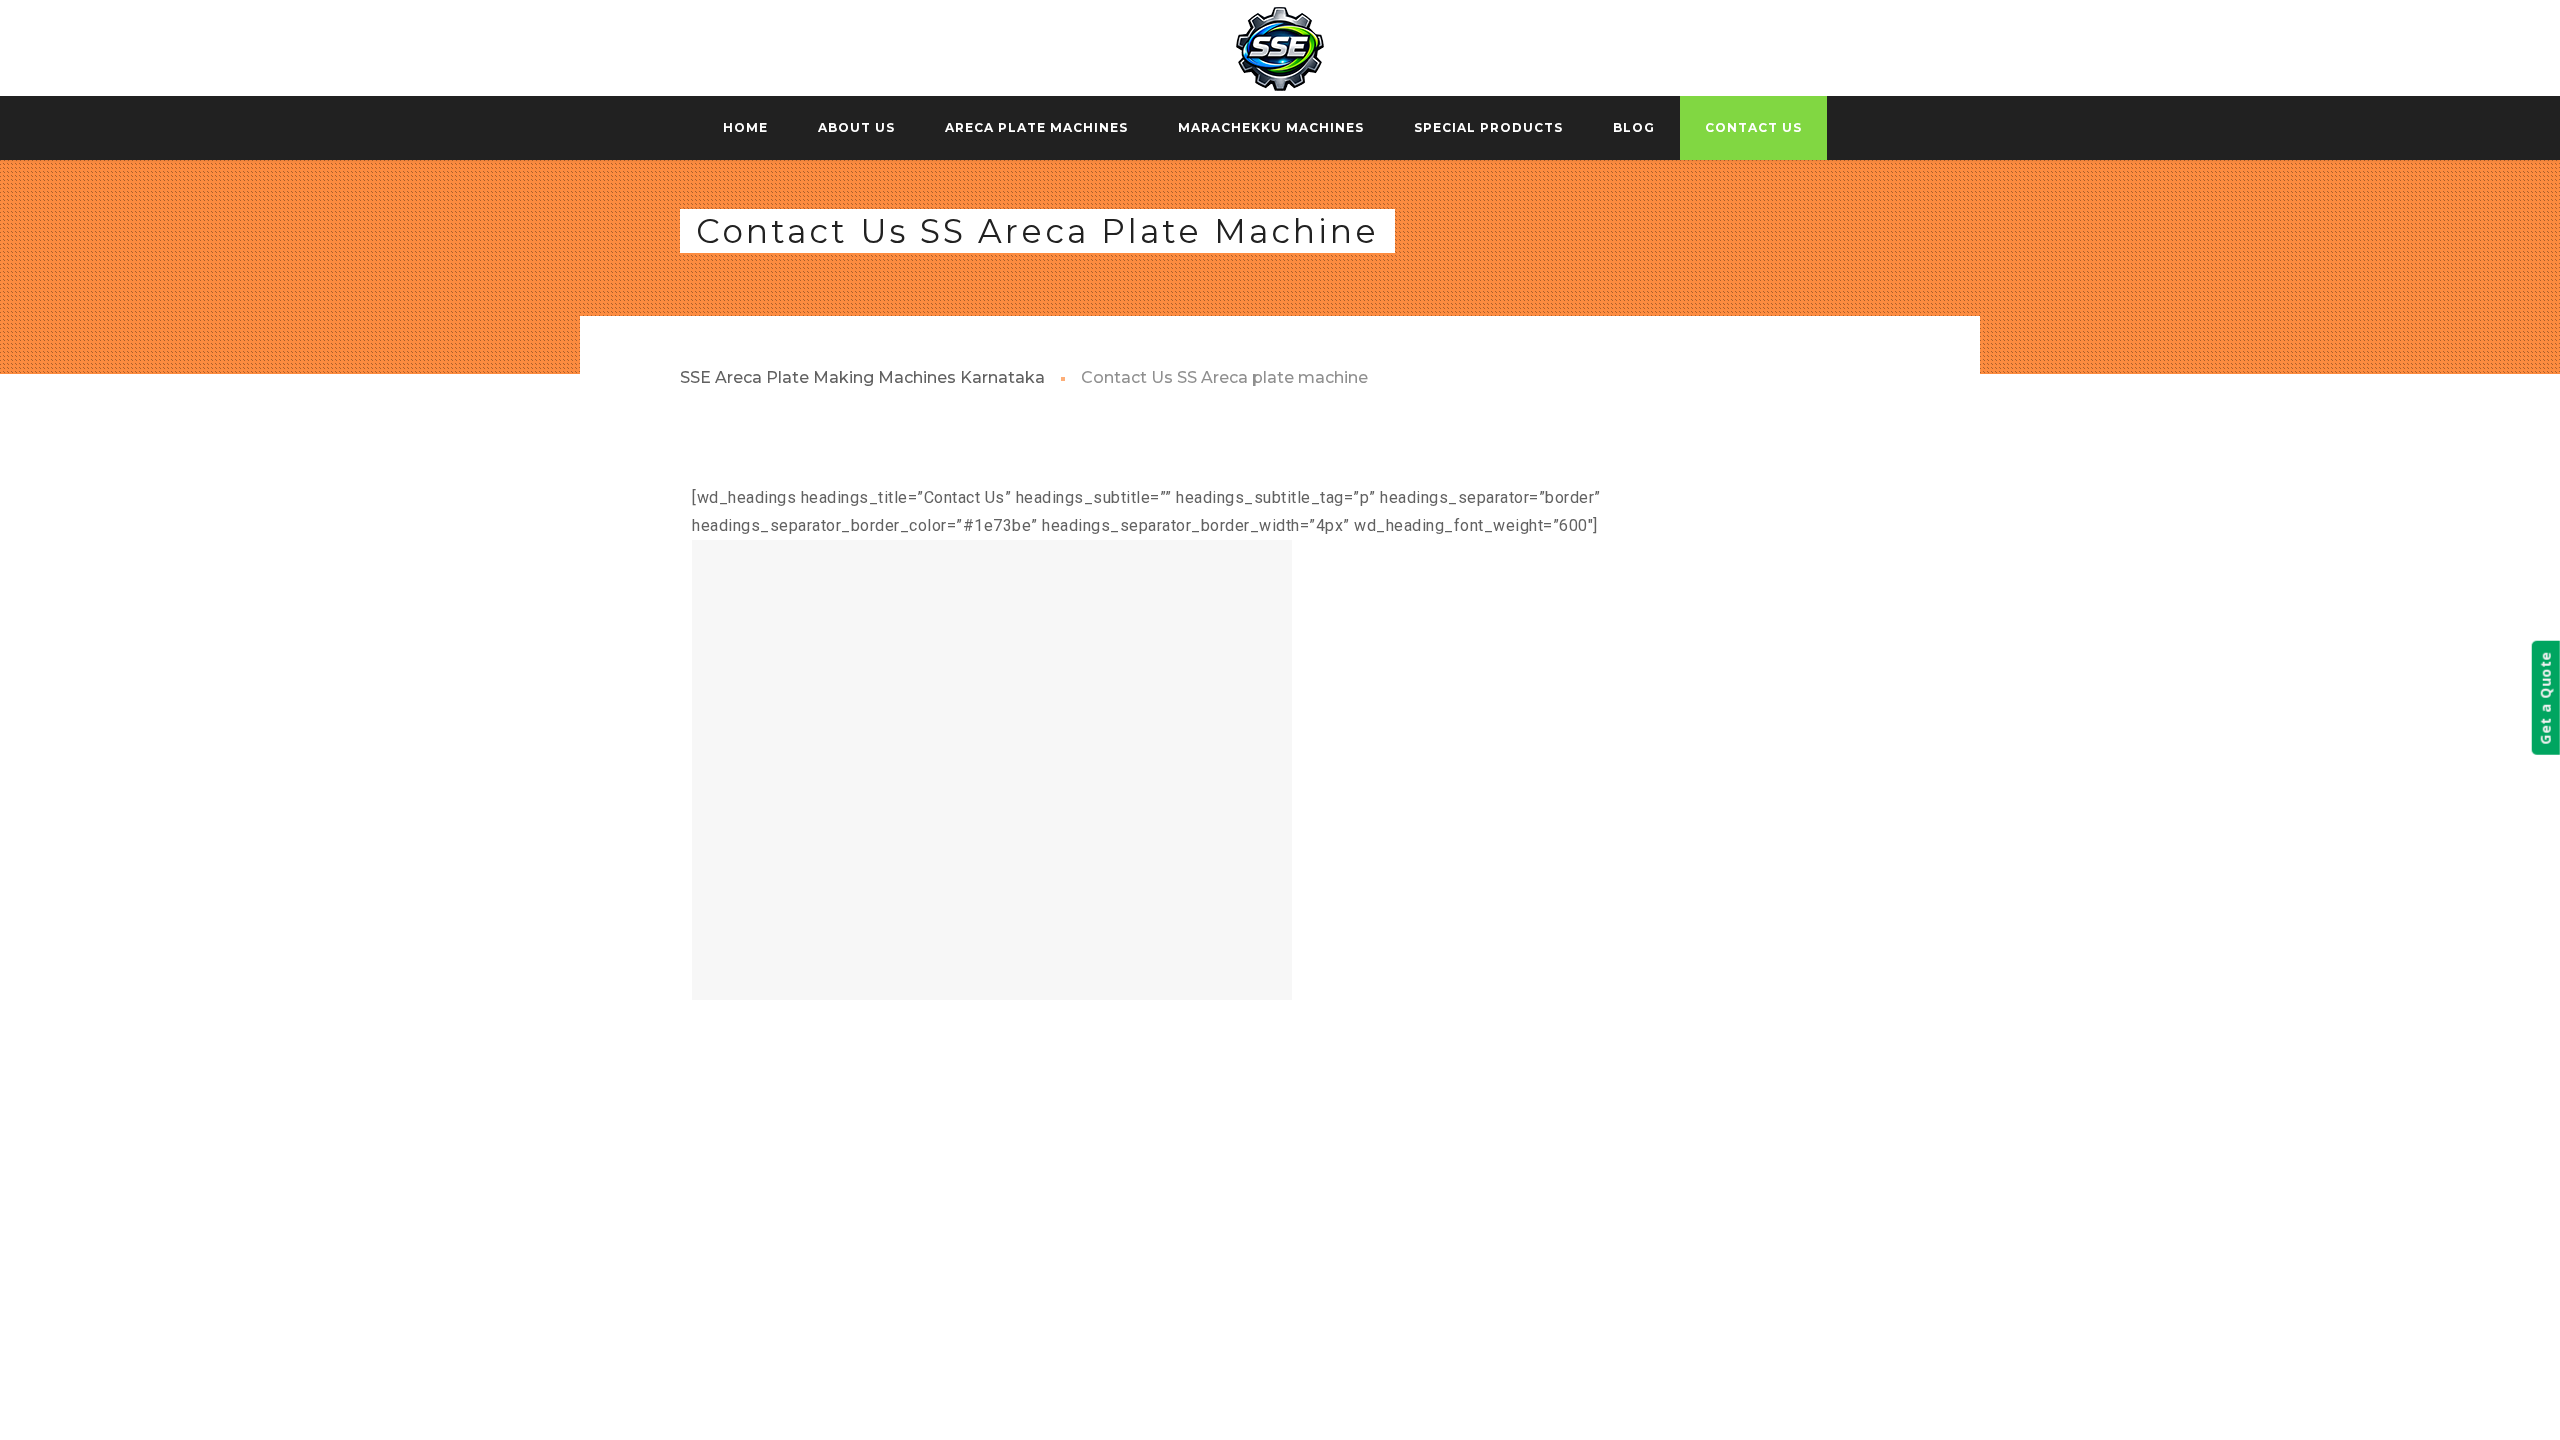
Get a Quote (2545, 698)
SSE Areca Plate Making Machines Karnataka (862, 377)
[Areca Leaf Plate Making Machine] (1280, 48)
